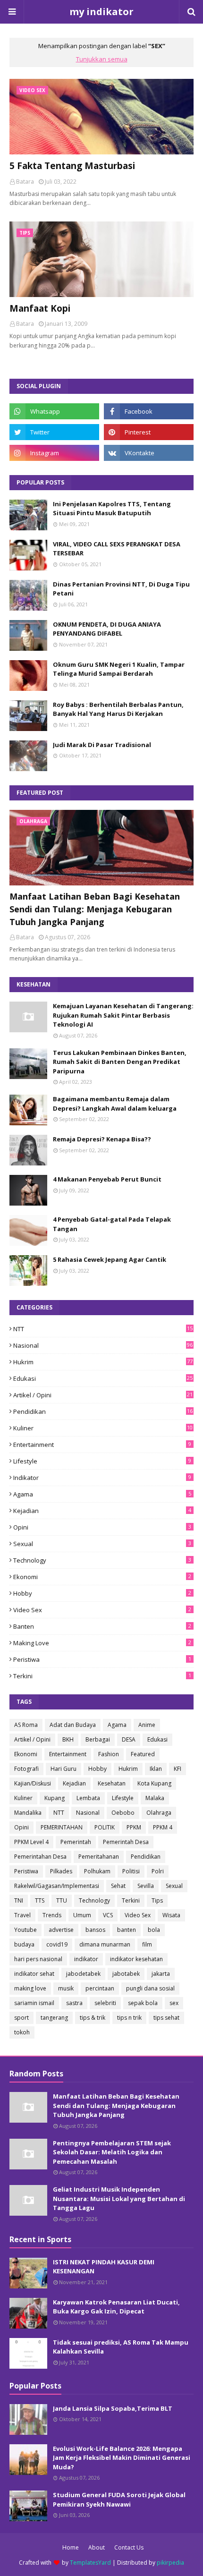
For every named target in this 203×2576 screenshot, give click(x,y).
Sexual (102, 1544)
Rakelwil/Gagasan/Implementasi (57, 1886)
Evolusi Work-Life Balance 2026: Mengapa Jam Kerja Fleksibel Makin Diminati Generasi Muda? (122, 2458)
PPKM (134, 1827)
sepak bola (143, 2003)
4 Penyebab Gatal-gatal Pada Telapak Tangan (112, 1224)
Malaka (155, 1798)
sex (174, 2003)
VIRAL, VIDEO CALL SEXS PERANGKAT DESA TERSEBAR (117, 549)
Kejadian (102, 1511)
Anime (147, 1725)
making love (102, 1643)
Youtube (25, 1930)
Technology (102, 1560)
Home (71, 2547)
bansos (95, 1930)
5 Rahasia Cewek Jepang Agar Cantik (110, 1259)
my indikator (101, 12)
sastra (74, 2003)
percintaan (100, 1988)
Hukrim (103, 1362)
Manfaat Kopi (40, 308)
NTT (103, 1329)
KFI (178, 1769)
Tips (157, 1900)
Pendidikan (103, 1411)
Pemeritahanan (99, 1857)
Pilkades (61, 1871)
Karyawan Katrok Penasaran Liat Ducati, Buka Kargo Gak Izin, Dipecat (116, 2307)
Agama (102, 1494)
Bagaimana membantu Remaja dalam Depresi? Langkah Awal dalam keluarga (115, 1104)
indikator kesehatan (136, 1959)
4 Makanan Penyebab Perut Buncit (107, 1179)
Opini (102, 1527)
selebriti (105, 2003)
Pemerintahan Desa (40, 1857)
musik (66, 1988)
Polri (158, 1871)
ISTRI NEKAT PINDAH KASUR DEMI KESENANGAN (104, 2267)
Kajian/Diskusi (33, 1783)
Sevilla (146, 1886)
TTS (40, 1900)
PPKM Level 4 (31, 1842)
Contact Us (129, 2547)
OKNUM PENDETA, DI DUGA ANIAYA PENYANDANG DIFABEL (107, 629)
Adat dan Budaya (73, 1725)
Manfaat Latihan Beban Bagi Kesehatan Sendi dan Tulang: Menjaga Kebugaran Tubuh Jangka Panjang (95, 909)
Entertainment (102, 1445)
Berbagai (98, 1739)
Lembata (88, 1798)
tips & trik (93, 2018)
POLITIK (105, 1827)
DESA (129, 1739)
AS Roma (26, 1725)
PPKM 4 (163, 1827)
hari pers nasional (38, 1959)
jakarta (161, 1974)
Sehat (118, 1886)
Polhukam (97, 1871)
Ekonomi (102, 1577)
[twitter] (54, 432)
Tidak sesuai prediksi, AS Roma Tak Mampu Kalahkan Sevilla (121, 2347)
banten (102, 1626)
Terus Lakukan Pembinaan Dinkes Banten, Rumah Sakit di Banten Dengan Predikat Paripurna (120, 1062)
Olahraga (159, 1813)
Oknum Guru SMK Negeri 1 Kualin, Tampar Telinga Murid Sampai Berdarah (119, 669)
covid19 (57, 1944)
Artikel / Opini (103, 1395)
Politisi (131, 1871)
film (147, 1944)
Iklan (156, 1769)
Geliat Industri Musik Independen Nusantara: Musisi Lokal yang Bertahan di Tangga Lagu (119, 2198)
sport (21, 2018)
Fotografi (26, 1769)
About (97, 2547)
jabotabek (126, 1974)
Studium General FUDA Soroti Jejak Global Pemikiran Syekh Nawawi (119, 2499)
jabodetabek (83, 1974)
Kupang (55, 1798)
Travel (22, 1915)
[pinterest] (149, 432)
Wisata (171, 1915)
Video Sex (102, 1610)
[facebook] (149, 411)
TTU (62, 1900)
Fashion (109, 1754)
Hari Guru (63, 1769)
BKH (68, 1739)
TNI (19, 1900)
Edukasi (103, 1378)
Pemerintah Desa (126, 1842)
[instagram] (54, 453)
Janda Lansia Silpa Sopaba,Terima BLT (113, 2408)
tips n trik (129, 2018)
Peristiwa (102, 1659)
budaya (24, 1944)
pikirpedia (170, 2563)
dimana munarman (105, 1944)
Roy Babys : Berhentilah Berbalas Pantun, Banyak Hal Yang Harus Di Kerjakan (118, 709)
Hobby (102, 1593)
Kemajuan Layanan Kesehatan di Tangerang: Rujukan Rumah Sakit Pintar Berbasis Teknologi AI (123, 1015)
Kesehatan (112, 1783)
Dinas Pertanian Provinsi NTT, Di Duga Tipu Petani (121, 589)
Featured (143, 1754)
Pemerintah (76, 1842)
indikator (102, 1478)
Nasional (103, 1345)
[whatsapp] (54, 411)
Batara (25, 182)
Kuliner (103, 1428)
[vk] (149, 453)
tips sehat (166, 2018)
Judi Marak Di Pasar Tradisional (102, 745)
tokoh (22, 2032)
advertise (61, 1930)
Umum (82, 1915)
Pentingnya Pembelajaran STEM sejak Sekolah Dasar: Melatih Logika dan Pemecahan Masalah (112, 2152)
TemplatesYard (90, 2563)
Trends (52, 1915)
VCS (108, 1915)
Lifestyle (102, 1461)
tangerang (54, 2018)
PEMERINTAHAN (62, 1827)
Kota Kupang (154, 1783)
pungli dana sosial (150, 1988)
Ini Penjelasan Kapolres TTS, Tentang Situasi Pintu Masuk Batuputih (112, 509)
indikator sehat (34, 1974)
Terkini (102, 1676)
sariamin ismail (34, 2003)
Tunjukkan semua (102, 59)
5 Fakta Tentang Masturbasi (72, 166)
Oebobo (123, 1813)
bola (154, 1930)
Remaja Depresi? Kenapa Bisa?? (102, 1139)
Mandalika (28, 1813)
